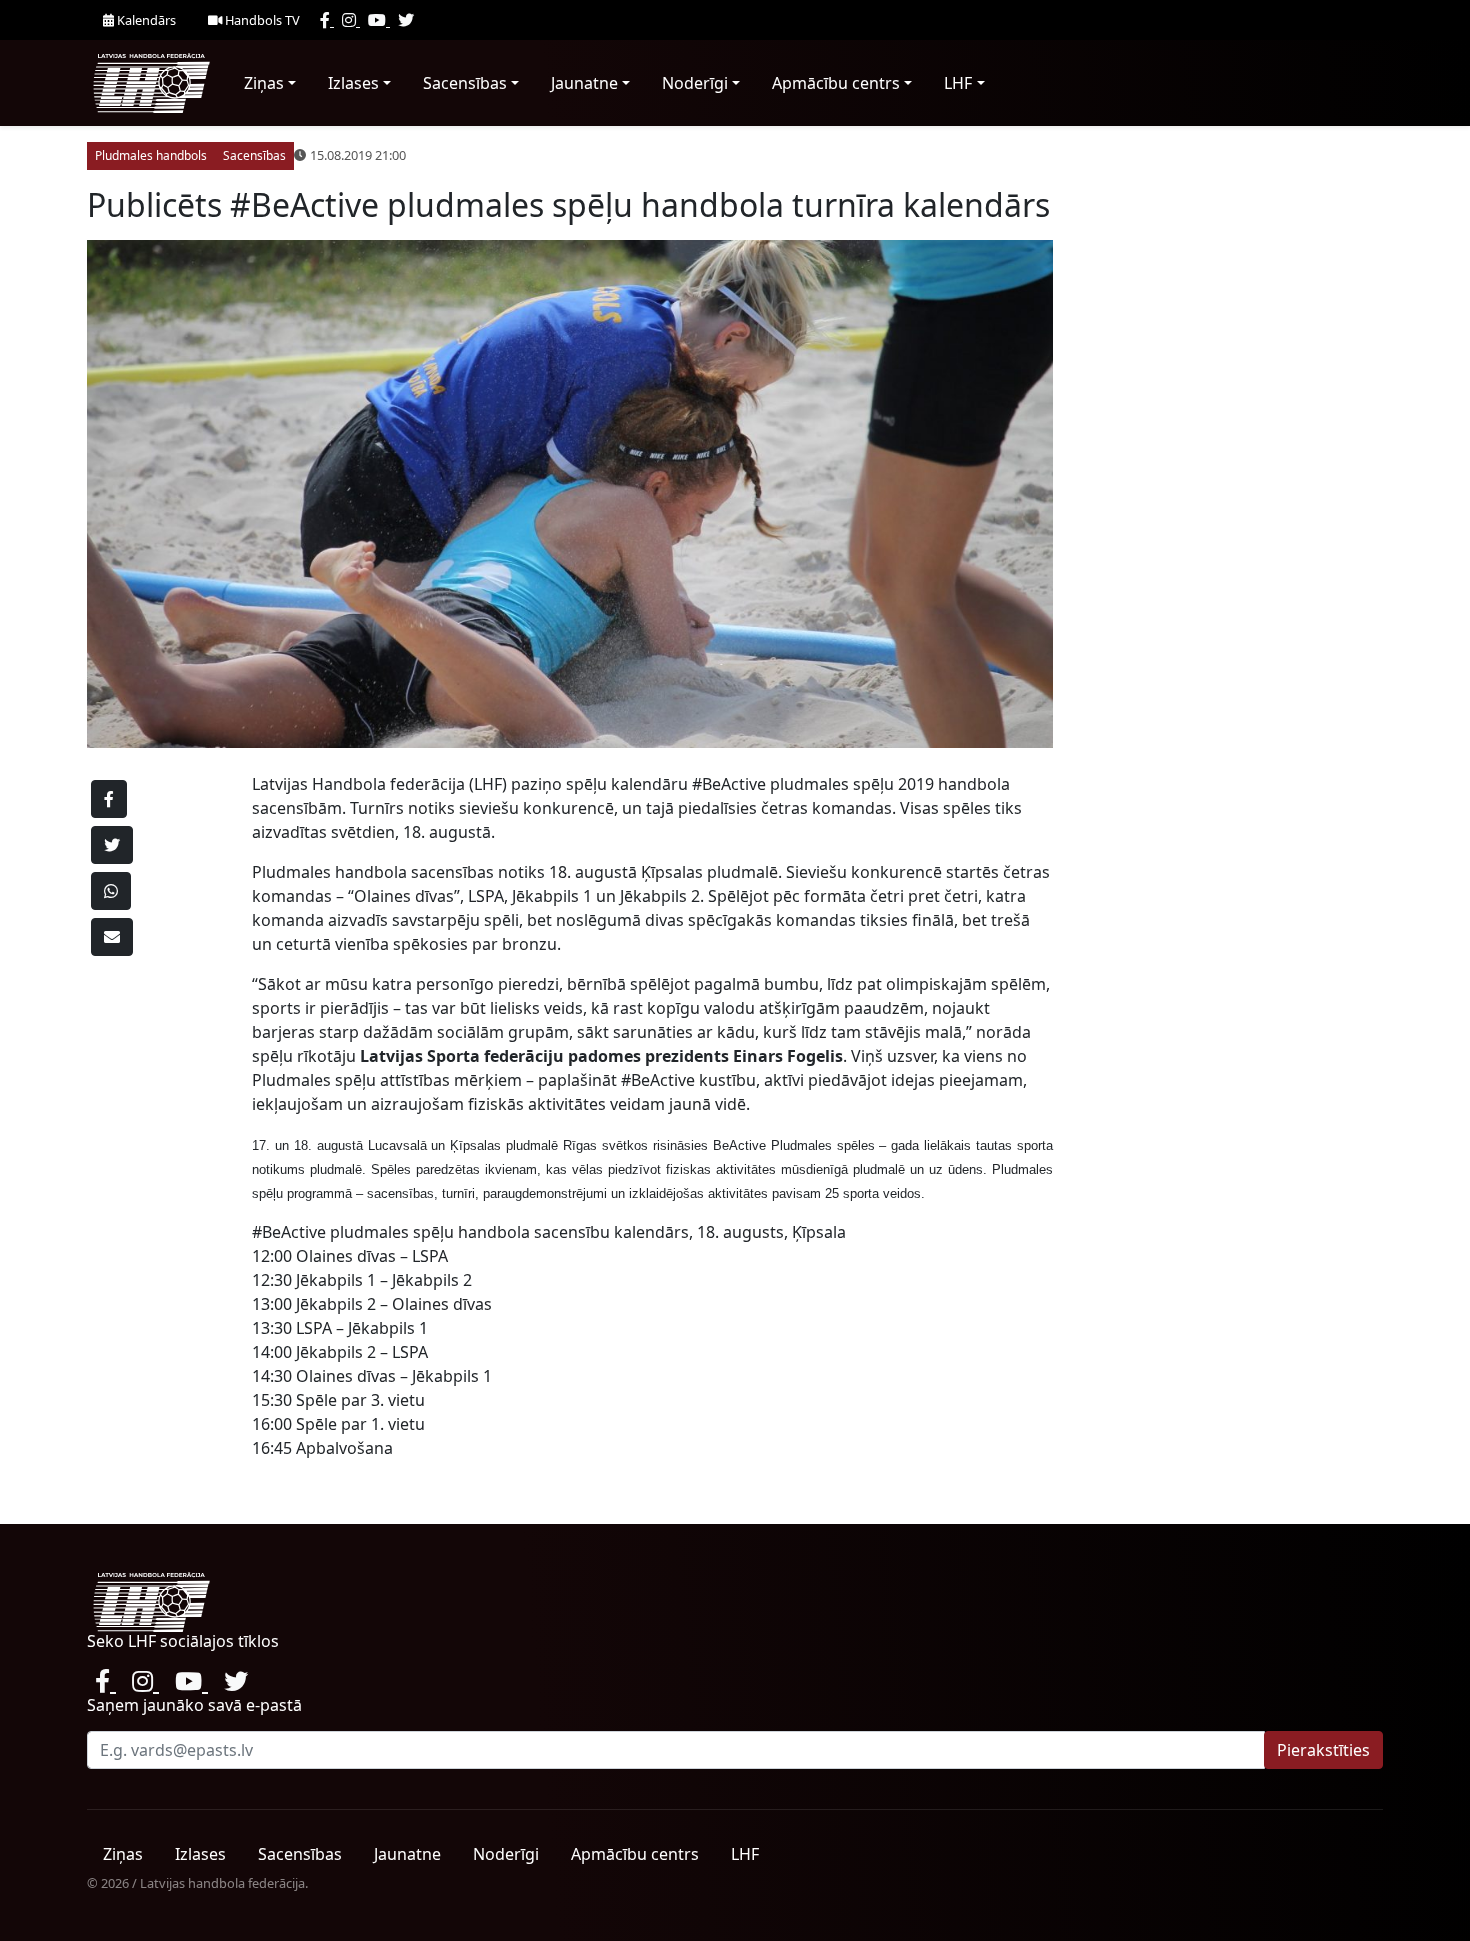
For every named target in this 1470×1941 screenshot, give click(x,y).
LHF (958, 83)
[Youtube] (379, 20)
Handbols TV (261, 20)
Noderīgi (695, 83)
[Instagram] (351, 20)
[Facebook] (327, 20)
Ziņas (264, 83)
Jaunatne (584, 83)
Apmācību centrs (836, 83)
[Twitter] (406, 20)
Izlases (353, 83)
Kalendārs (145, 20)
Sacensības (465, 83)
